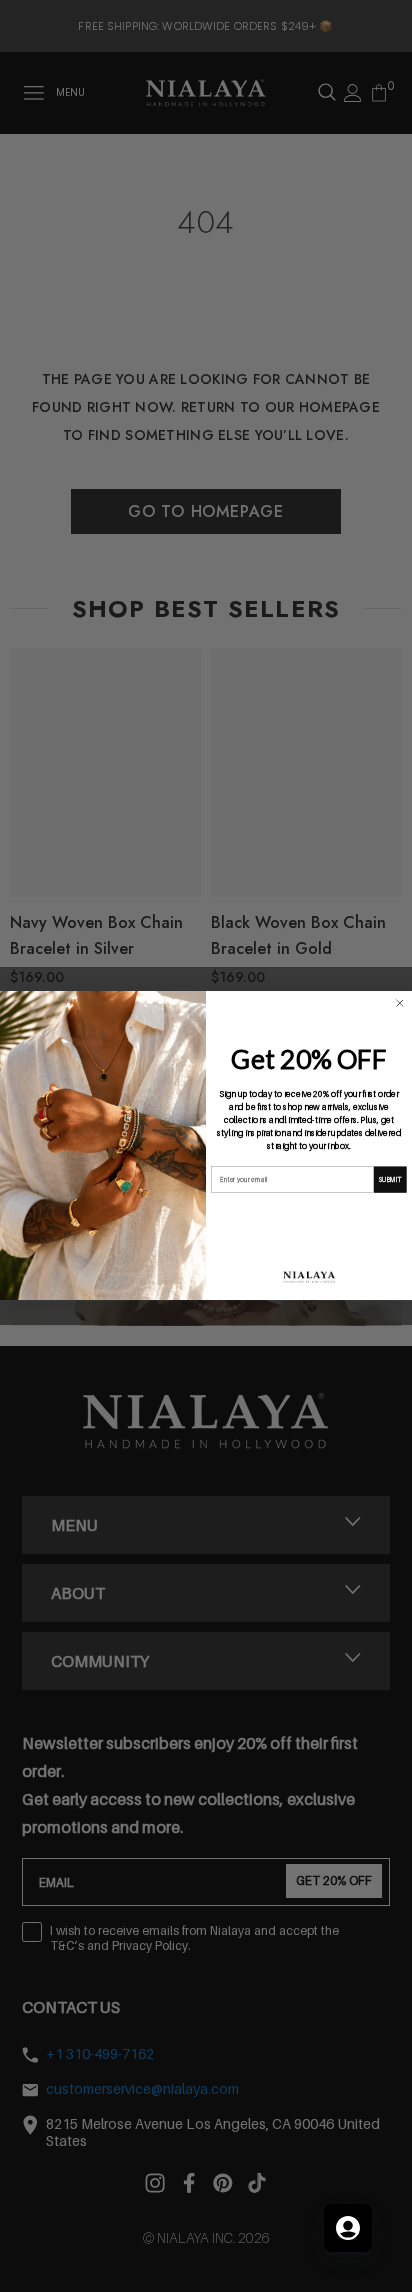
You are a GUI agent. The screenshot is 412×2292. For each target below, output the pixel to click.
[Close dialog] (400, 1004)
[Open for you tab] (348, 2228)
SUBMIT (390, 1180)
